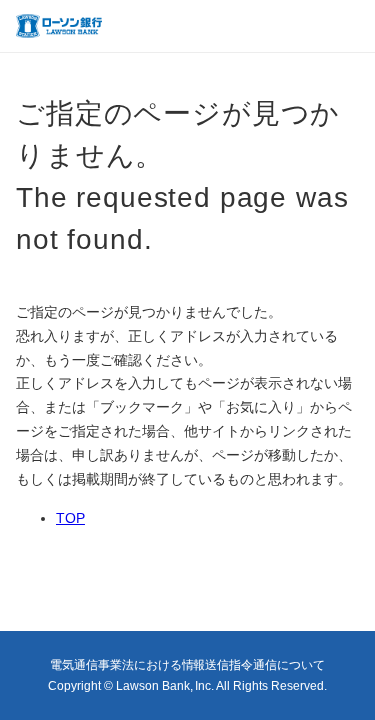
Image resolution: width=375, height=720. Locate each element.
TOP (70, 518)
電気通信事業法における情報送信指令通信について (188, 665)
